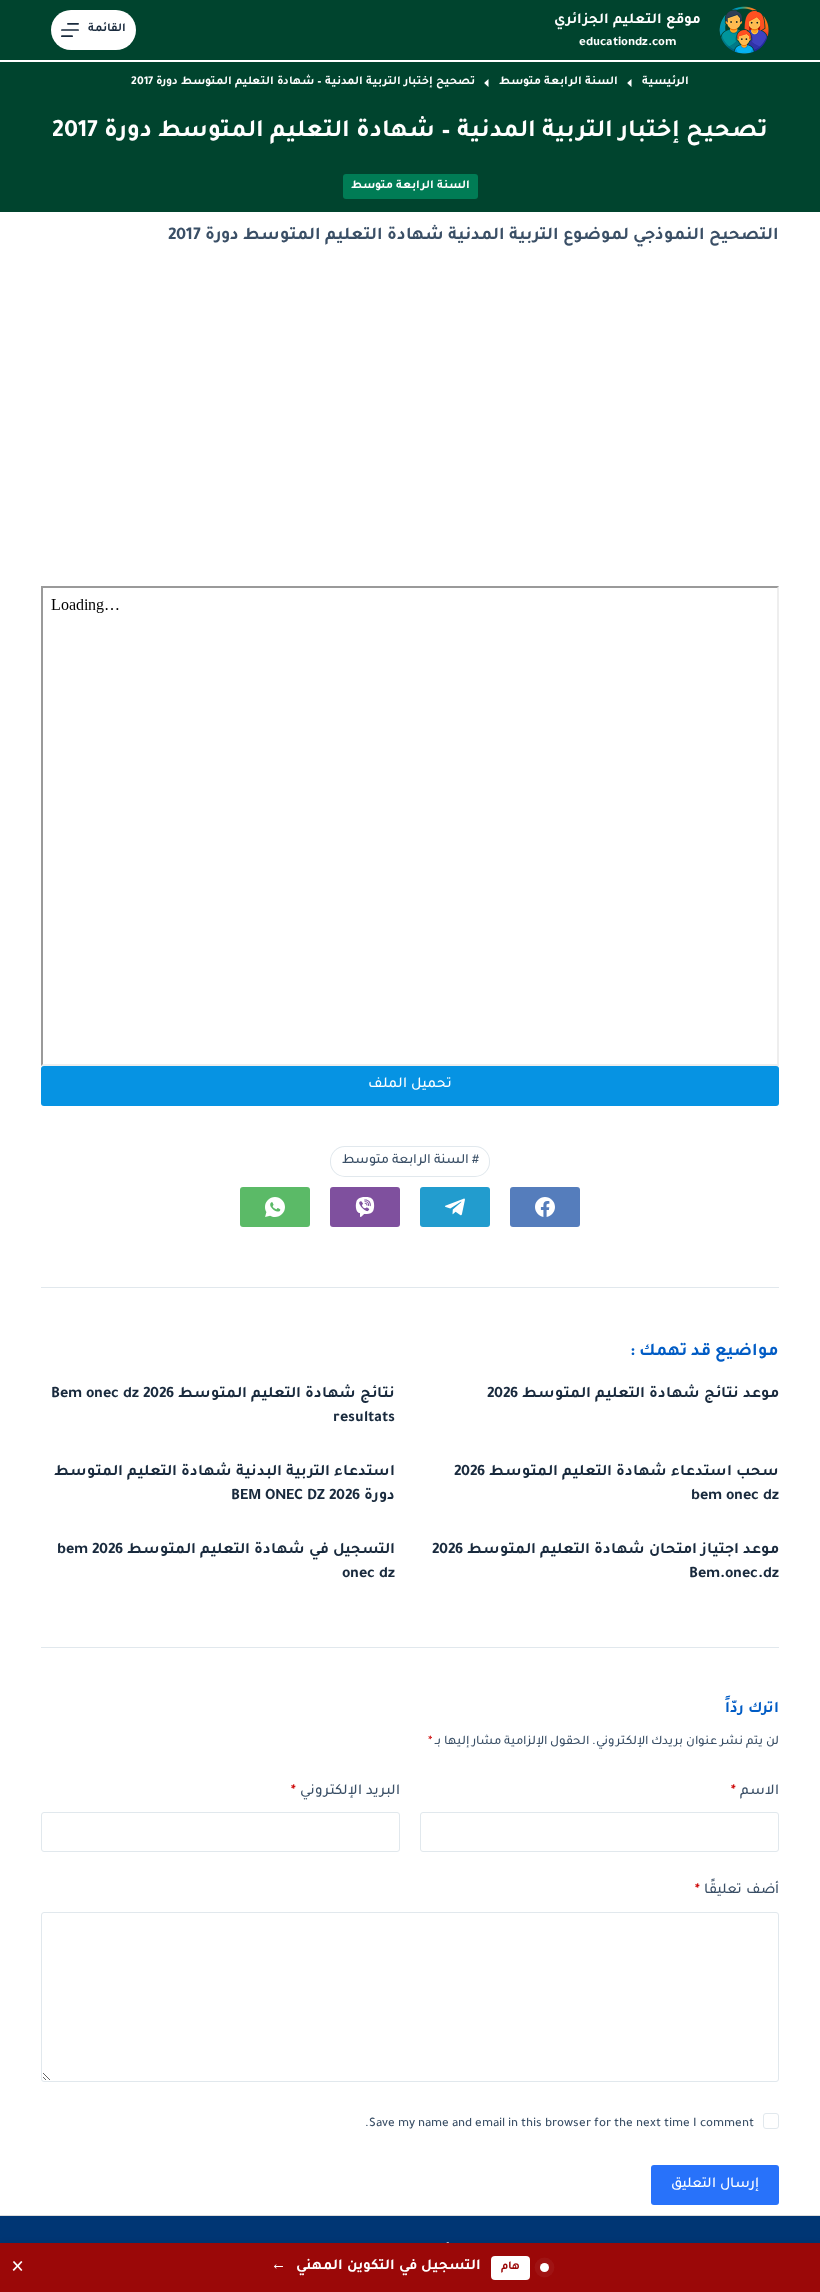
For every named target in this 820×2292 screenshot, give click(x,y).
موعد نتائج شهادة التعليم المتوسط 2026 (633, 1395)
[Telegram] (455, 1207)
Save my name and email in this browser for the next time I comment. (559, 2124)
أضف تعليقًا (737, 1890)
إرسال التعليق (715, 2184)
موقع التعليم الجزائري (627, 20)
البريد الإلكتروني (345, 1791)
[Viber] (365, 1207)
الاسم (755, 1791)
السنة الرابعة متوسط (410, 186)
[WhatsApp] (275, 1207)
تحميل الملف (410, 1084)
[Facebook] (545, 1207)
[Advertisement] (410, 419)
